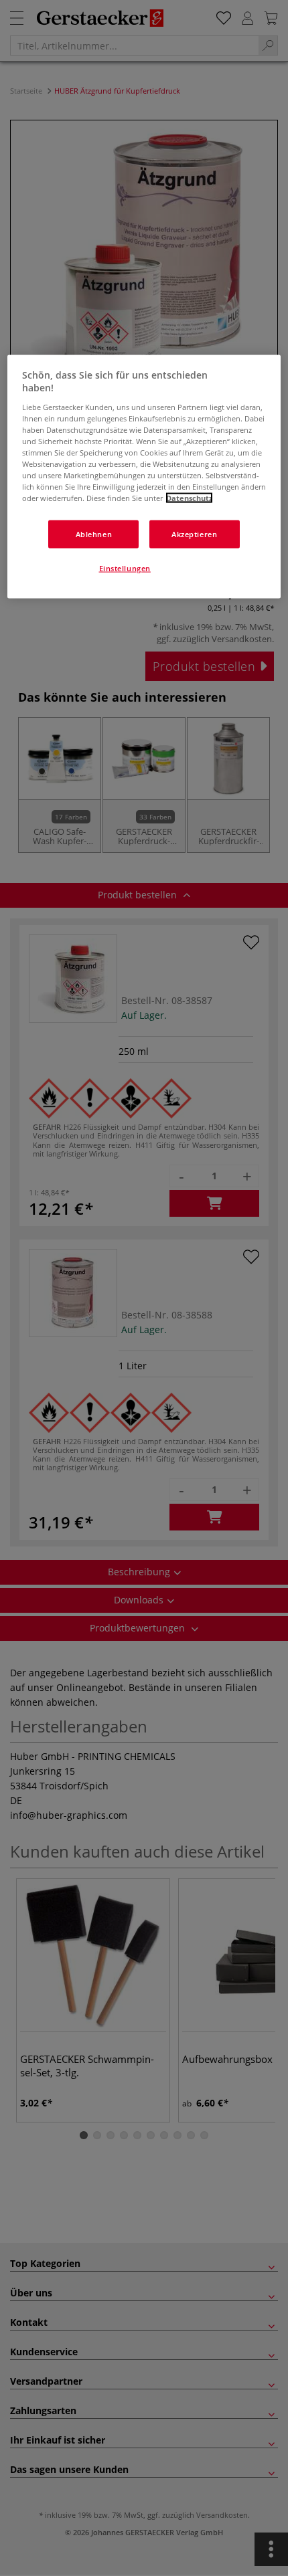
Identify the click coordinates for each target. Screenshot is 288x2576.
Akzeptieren (194, 534)
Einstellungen (125, 568)
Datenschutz (189, 498)
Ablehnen (94, 534)
